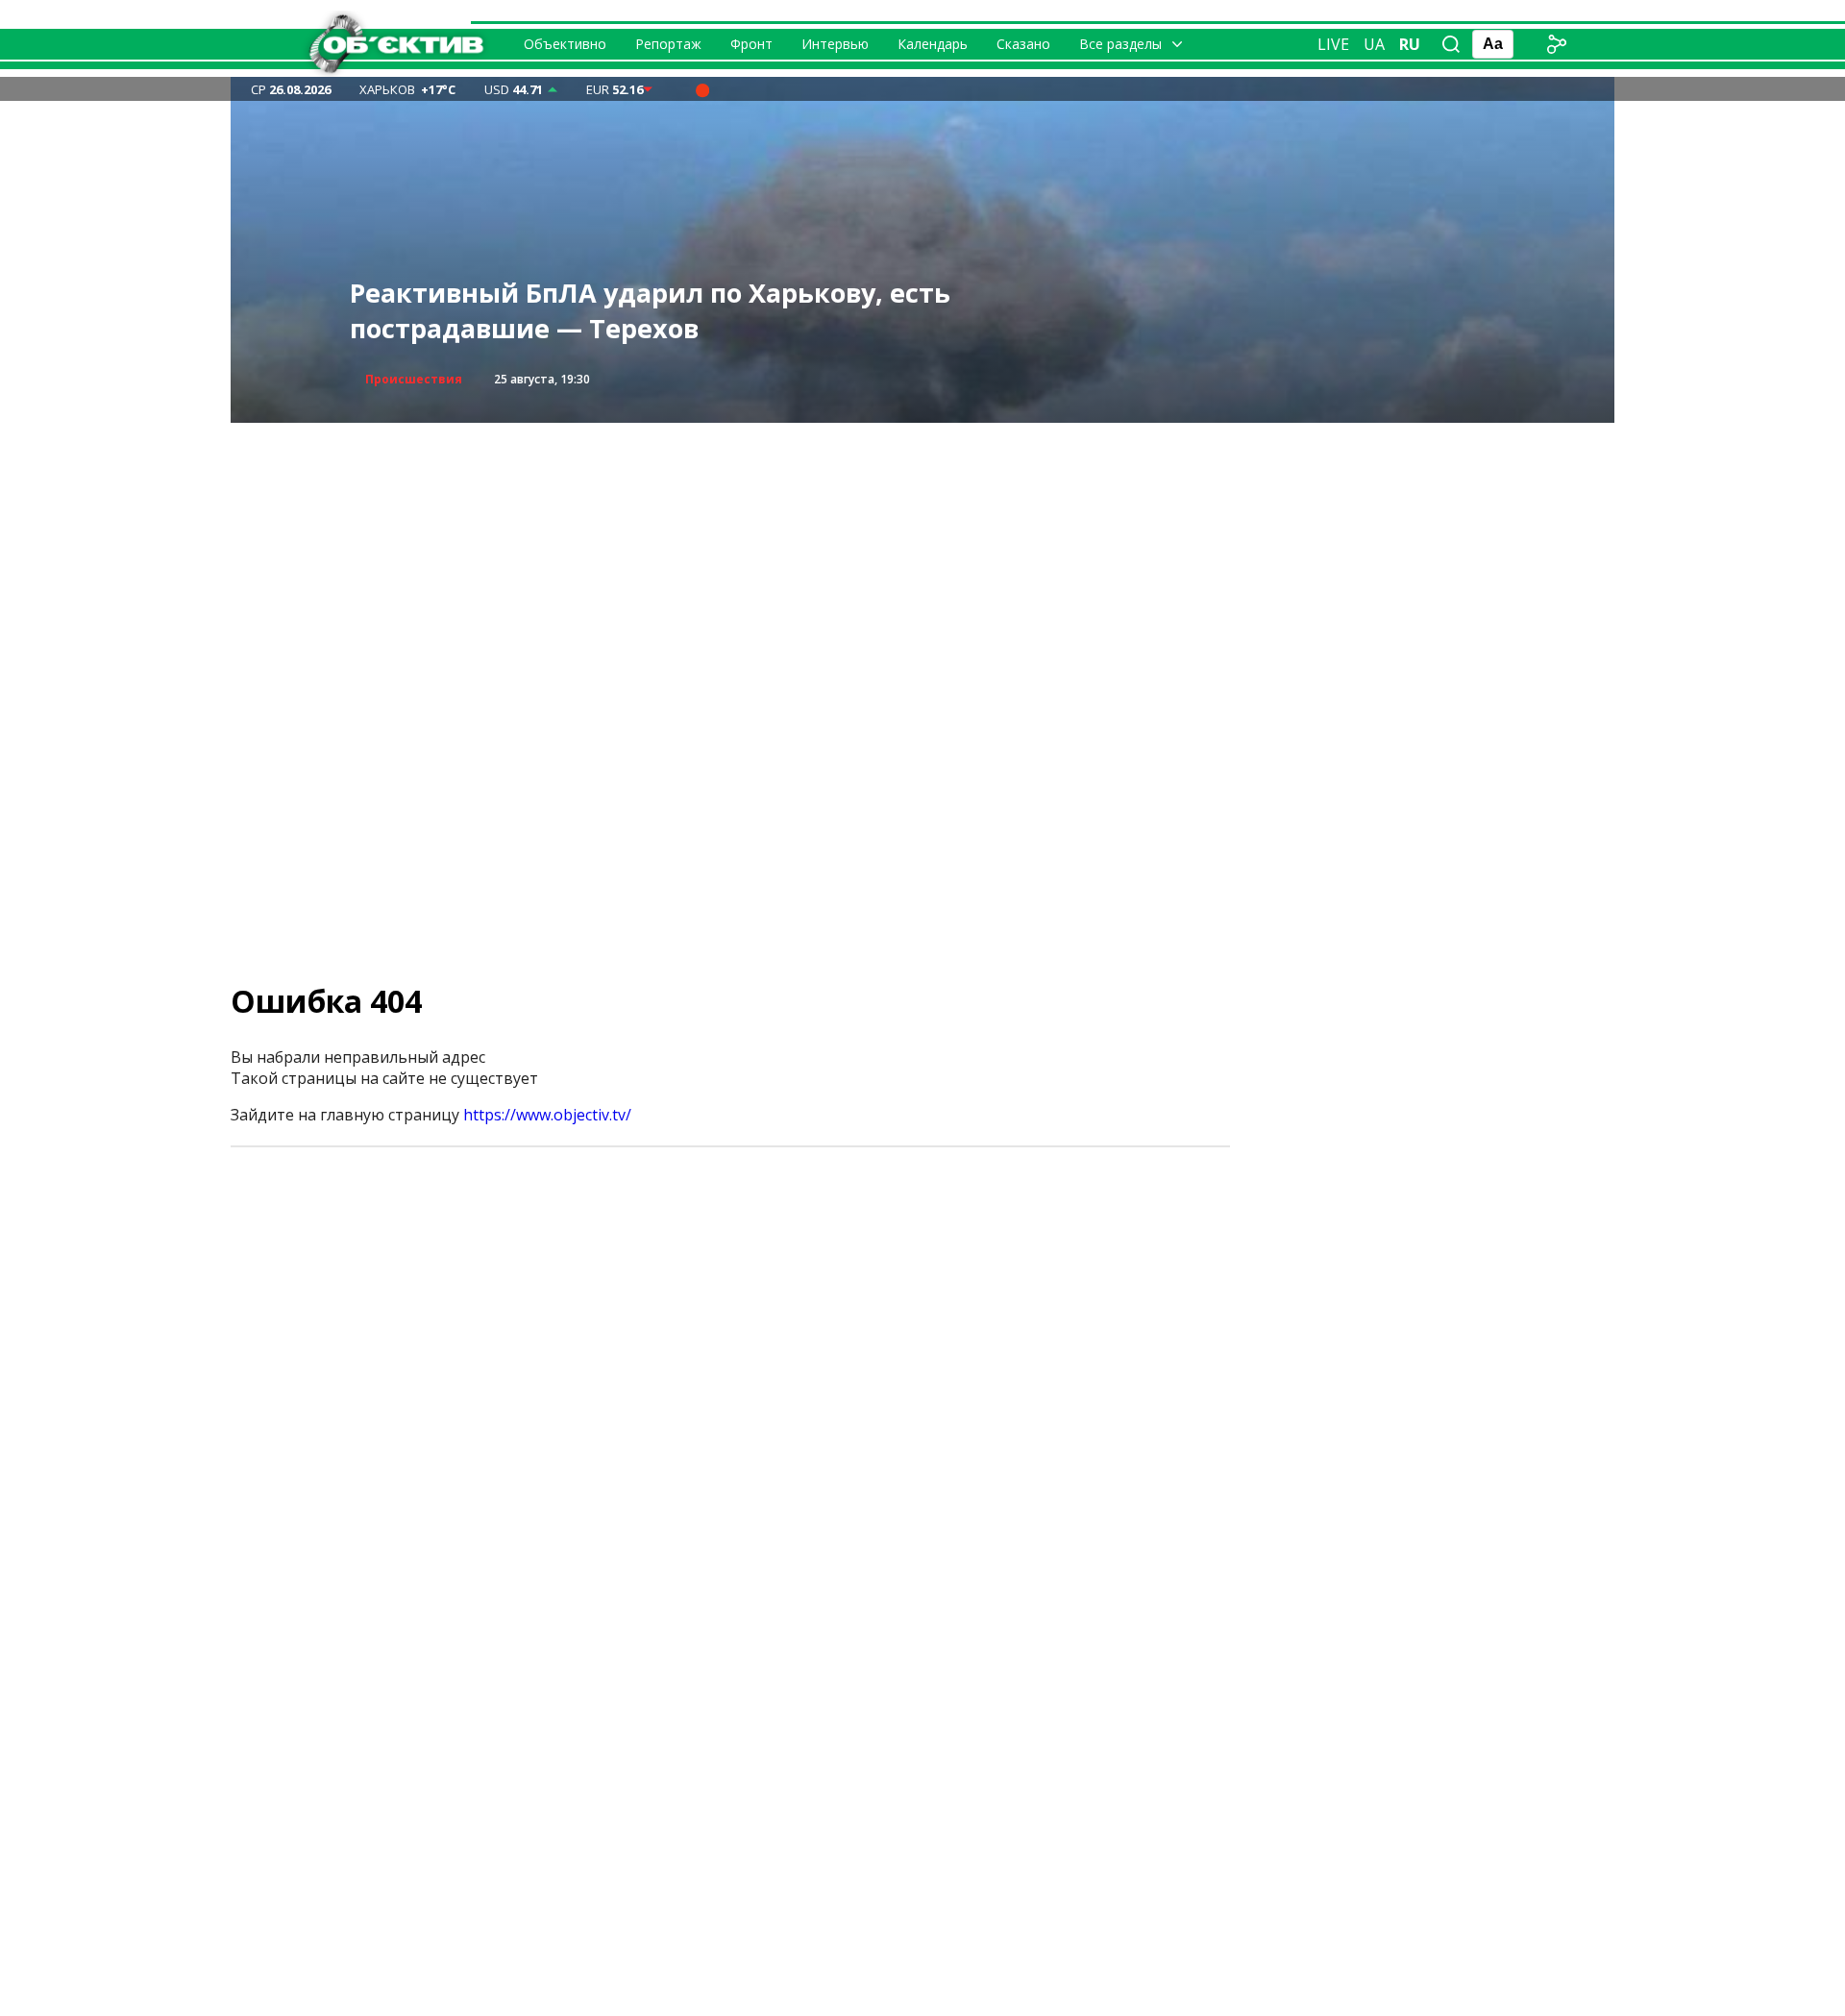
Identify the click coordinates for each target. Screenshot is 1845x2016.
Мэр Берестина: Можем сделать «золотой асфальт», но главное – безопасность (634, 311)
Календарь (933, 44)
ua (1374, 44)
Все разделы (1120, 44)
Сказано (1023, 44)
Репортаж (668, 44)
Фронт (751, 44)
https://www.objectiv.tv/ (547, 1115)
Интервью (835, 44)
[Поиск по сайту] (1451, 44)
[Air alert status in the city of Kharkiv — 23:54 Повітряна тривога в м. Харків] (702, 89)
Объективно (565, 44)
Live (1333, 44)
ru (1410, 44)
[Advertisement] (922, 557)
